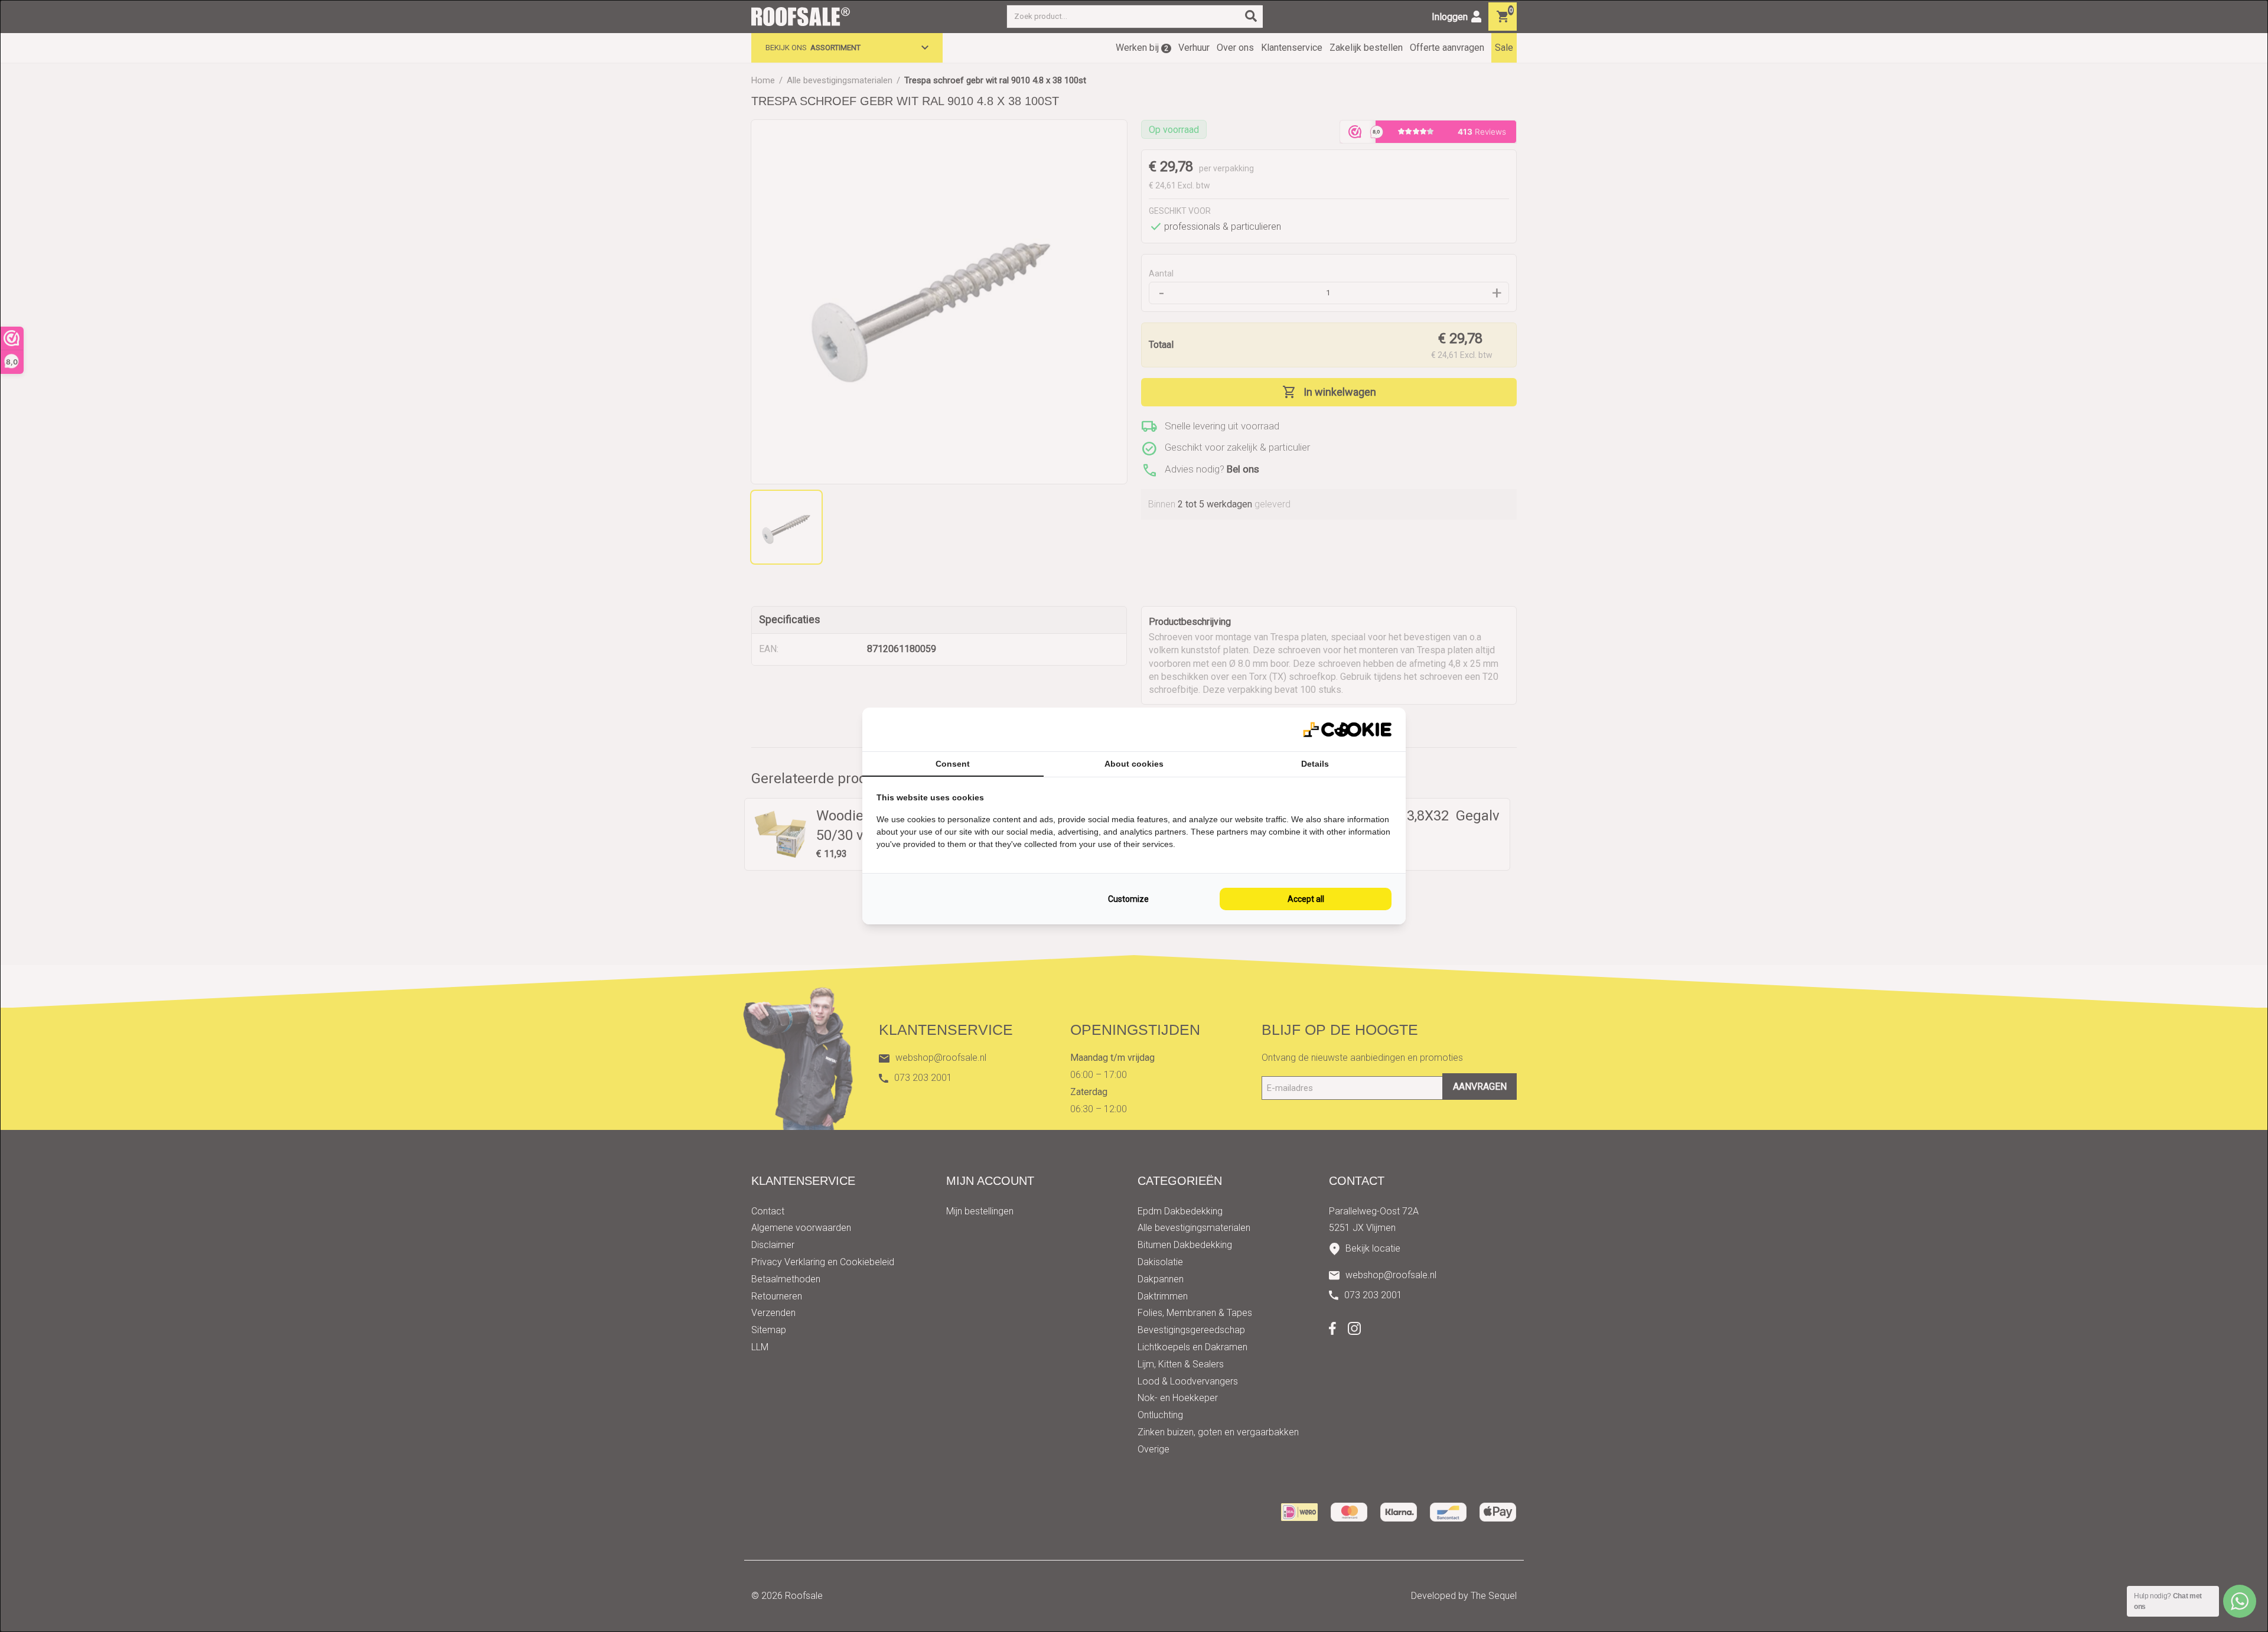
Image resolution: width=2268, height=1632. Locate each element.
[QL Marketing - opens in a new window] (1347, 730)
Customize (1128, 899)
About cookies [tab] (1134, 764)
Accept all (1306, 899)
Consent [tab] (953, 764)
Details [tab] (1315, 764)
